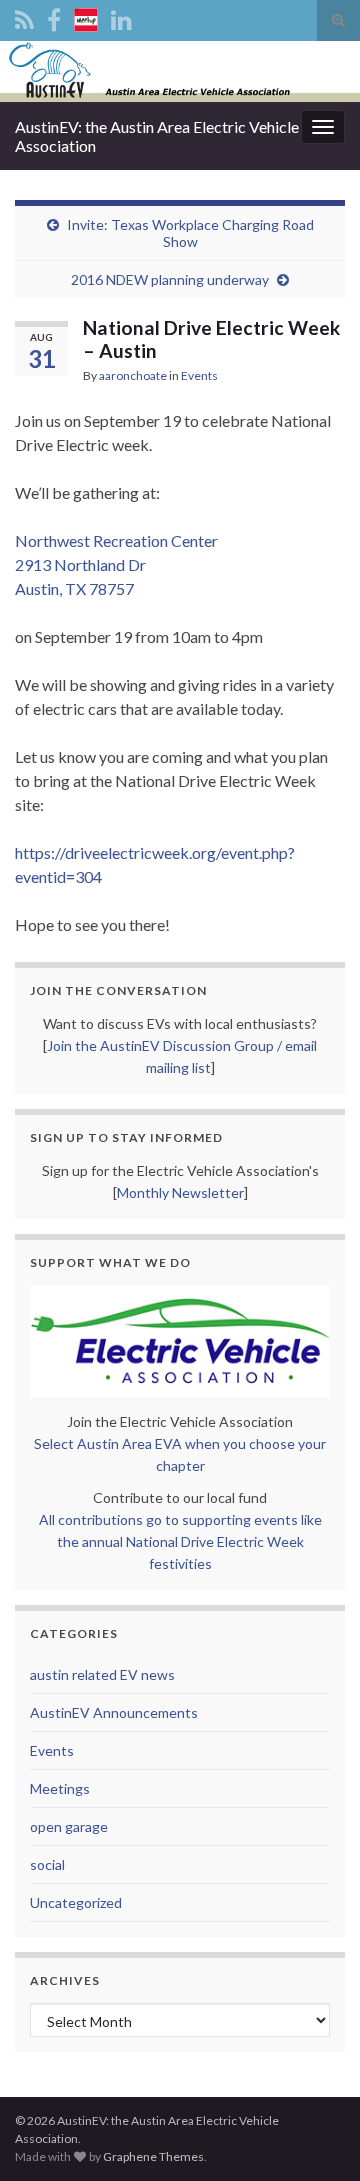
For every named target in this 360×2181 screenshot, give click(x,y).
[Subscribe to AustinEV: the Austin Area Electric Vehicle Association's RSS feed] (24, 16)
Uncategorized (76, 1902)
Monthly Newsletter (180, 1192)
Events (199, 375)
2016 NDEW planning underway (170, 279)
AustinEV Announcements (114, 1712)
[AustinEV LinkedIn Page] (121, 16)
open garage (69, 1826)
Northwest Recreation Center (116, 540)
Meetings (60, 1788)
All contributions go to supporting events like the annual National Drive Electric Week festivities (180, 1541)
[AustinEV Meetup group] (86, 16)
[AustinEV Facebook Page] (54, 16)
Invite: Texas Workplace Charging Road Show (190, 233)
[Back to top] (315, 2136)
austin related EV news (102, 1674)
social (47, 1864)
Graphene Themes (153, 2156)
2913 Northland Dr (80, 564)
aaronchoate (133, 375)
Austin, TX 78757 (74, 588)
